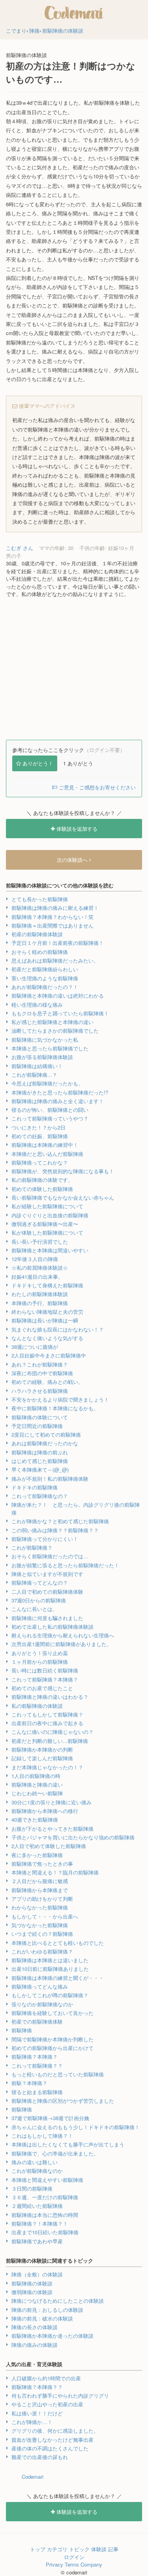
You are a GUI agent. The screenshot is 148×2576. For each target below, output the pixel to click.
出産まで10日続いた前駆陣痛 (45, 2232)
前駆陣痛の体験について (40, 1417)
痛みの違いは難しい (35, 2162)
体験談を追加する (76, 829)
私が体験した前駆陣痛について (47, 1232)
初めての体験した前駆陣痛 (42, 1189)
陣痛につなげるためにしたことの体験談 (58, 2301)
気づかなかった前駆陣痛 (40, 1925)
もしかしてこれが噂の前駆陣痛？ (50, 1995)
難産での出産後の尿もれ (40, 2457)
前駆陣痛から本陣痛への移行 (45, 1811)
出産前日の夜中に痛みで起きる (47, 1723)
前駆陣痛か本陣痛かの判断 (42, 1749)
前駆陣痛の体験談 (32, 2283)
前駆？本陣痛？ (29, 2083)
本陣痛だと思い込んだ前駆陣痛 (47, 1154)
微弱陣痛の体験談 (32, 2292)
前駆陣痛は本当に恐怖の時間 (45, 2215)
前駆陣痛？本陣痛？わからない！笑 (52, 917)
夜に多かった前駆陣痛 (37, 1855)
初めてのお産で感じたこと (42, 1688)
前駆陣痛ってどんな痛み (40, 1986)
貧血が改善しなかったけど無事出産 (52, 2440)
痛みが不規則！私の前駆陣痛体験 (50, 1479)
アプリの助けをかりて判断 (42, 1899)
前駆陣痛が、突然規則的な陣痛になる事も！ (63, 1171)
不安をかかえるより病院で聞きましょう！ (60, 1399)
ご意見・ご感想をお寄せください (96, 787)
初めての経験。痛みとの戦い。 (47, 1382)
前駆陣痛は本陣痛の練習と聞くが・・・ (58, 1978)
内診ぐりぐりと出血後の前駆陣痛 (50, 1215)
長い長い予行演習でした (40, 1242)
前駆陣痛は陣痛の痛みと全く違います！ (58, 1101)
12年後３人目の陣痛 (35, 1259)
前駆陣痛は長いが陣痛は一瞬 (45, 1320)
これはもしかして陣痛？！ (42, 2136)
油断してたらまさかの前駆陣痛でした (55, 1031)
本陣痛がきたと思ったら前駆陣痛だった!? (60, 1092)
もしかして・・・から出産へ (45, 1916)
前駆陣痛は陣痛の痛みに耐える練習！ (55, 908)
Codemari (33, 2477)
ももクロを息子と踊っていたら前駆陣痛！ (60, 1013)
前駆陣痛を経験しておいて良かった (52, 2013)
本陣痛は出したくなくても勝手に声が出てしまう (68, 2144)
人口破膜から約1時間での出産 (46, 2378)
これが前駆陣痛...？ (34, 1075)
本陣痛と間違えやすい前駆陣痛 (47, 2180)
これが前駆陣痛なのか (37, 2171)
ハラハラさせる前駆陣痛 (40, 1391)
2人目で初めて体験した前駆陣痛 (49, 1846)
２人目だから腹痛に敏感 (40, 1881)
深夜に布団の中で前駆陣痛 (42, 1373)
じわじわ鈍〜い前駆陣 (37, 1793)
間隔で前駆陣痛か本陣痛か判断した (52, 2039)
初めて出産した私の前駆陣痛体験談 (52, 1627)
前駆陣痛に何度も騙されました (47, 1618)
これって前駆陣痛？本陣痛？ (45, 1679)
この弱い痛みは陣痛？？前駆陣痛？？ (55, 1530)
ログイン (74, 2557)
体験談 (99, 2549)
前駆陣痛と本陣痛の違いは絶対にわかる (58, 995)
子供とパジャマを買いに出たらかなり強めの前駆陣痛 (73, 1837)
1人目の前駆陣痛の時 (36, 1776)
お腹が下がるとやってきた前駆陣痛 (52, 1829)
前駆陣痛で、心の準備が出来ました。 (55, 2153)
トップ (38, 2549)
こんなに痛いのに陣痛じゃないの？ (52, 1732)
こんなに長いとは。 (35, 1609)
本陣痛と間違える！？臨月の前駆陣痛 (55, 1872)
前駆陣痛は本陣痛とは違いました (50, 1960)
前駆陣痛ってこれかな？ (40, 1162)
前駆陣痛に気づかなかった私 (45, 1040)
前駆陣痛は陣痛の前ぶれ (40, 1452)
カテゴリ (57, 2549)
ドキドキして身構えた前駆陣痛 (47, 1285)
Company (91, 2564)
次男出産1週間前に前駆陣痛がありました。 (62, 1644)
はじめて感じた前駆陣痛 (40, 1461)
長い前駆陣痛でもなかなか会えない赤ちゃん (63, 1197)
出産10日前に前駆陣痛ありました (50, 1969)
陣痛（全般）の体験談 (37, 2274)
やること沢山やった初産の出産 (47, 2404)
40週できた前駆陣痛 (35, 1819)
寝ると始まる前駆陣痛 (37, 2092)
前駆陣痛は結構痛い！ (37, 1066)
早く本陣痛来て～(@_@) (40, 1469)
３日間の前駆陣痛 (32, 2188)
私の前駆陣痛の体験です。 (42, 1180)
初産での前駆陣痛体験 (37, 2021)
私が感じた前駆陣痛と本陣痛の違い (52, 1022)
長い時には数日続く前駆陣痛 (45, 1670)
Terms (72, 2564)
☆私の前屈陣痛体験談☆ (40, 1268)
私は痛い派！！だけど (37, 2413)
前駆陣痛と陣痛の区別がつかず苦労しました (63, 2101)
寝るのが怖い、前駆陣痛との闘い (50, 1110)
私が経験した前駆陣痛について (47, 1206)
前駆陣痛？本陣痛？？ (37, 2387)
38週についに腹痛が (35, 1347)
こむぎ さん (20, 548)
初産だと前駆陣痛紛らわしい (45, 969)
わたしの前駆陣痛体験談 (40, 1294)
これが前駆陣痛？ (32, 1547)
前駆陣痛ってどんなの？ (40, 1582)
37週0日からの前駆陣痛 (39, 1600)
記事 (113, 2549)
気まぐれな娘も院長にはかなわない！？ (58, 1329)
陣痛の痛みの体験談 (35, 2345)
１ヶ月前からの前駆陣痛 (40, 1662)
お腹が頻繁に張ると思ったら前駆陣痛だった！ (65, 1565)
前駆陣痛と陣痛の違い (37, 1784)
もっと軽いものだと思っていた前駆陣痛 (58, 2074)
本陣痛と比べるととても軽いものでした (58, 1943)
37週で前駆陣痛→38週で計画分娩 (50, 2118)
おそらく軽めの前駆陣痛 (40, 952)
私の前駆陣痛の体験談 (37, 1706)
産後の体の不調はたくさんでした (50, 2448)
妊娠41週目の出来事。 (37, 1277)
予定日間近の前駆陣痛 (37, 1426)
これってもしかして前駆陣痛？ (47, 1714)
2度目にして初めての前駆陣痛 (46, 1434)
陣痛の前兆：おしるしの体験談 (47, 2310)
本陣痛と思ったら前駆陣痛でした (50, 1048)
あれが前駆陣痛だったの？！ (45, 987)
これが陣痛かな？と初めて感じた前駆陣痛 (60, 1521)
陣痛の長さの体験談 (35, 2327)
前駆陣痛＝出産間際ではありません (52, 925)
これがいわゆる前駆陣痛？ (42, 1951)
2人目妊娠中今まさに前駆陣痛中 (49, 1355)
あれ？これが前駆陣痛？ (40, 1364)
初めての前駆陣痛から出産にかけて (52, 2048)
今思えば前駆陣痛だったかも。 (47, 1083)
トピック (79, 2549)
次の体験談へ (73, 860)
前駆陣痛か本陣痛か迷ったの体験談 (52, 2336)
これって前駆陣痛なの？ (40, 1496)
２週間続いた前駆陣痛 (37, 2206)
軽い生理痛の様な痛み (37, 1005)
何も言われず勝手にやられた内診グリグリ (60, 2395)
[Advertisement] (74, 669)
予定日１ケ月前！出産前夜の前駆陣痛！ (58, 943)
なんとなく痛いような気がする (47, 1338)
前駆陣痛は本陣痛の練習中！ (45, 1145)
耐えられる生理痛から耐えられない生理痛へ (63, 1635)
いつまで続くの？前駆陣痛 (42, 1934)
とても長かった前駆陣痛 (40, 899)
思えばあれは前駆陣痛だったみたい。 (55, 960)
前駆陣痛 (22, 2030)
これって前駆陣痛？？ (37, 2066)
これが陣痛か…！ (32, 2422)
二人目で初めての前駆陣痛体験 (47, 1592)
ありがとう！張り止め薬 (40, 1653)
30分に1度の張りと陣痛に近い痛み (52, 1802)
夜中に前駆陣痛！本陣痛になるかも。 (55, 1408)
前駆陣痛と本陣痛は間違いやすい (50, 1250)
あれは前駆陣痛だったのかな (45, 1443)
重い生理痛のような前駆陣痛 (45, 978)
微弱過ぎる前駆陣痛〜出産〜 (45, 1224)
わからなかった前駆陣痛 (40, 1907)
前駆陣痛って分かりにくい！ (45, 1539)
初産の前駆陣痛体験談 (37, 934)
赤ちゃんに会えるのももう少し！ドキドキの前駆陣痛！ (76, 2127)
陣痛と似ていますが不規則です (47, 1574)
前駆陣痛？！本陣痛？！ (40, 2223)
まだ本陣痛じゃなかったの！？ (47, 1767)
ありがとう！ (38, 763)
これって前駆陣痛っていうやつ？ (50, 1118)
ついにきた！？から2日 (38, 1127)
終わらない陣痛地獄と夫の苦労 (47, 1312)
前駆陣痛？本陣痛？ (35, 2057)
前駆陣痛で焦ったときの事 (42, 1864)
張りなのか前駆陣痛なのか (42, 2004)
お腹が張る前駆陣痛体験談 (42, 1057)
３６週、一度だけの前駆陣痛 (45, 2197)
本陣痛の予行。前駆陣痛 (40, 1303)
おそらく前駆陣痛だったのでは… (50, 1556)
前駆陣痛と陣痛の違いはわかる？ (50, 1697)
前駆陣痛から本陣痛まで (40, 1890)
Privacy (54, 2564)
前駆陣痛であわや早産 (37, 2241)
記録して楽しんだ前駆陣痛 (42, 1758)
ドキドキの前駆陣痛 (35, 1487)
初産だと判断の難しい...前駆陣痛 (50, 1741)
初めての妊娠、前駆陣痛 (40, 1136)
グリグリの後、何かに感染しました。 (55, 2431)
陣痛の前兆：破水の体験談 (42, 2318)
